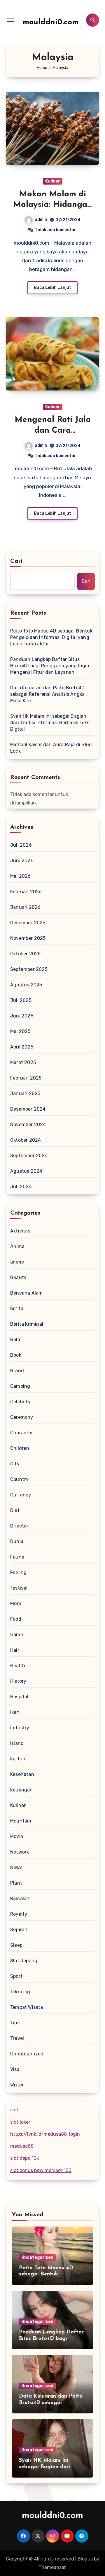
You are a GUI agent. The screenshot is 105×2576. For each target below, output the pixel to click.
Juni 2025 (22, 1016)
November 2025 (28, 938)
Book (16, 1355)
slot (14, 2110)
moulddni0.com (51, 22)
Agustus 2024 (26, 1171)
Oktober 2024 (26, 1140)
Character (22, 1433)
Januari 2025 (25, 1093)
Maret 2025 (23, 1062)
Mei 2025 (20, 1031)
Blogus (85, 2559)
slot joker (20, 2122)
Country (19, 1479)
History (18, 1681)
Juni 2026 (22, 861)
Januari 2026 (25, 907)
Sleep (16, 1945)
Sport (16, 1976)
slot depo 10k (24, 2158)
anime (17, 1262)
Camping (20, 1386)
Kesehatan (22, 1774)
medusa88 (22, 2146)
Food (16, 1619)
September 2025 (29, 969)
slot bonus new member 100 (41, 2170)
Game (17, 1635)
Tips (15, 2023)
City (15, 1464)
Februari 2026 (26, 892)
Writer (17, 2085)
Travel (17, 2038)
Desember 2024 (28, 1109)
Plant (16, 1883)
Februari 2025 (26, 1078)
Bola (15, 1340)
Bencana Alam (26, 1293)
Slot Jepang (24, 1961)
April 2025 (22, 1047)
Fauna (17, 1557)
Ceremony (22, 1417)
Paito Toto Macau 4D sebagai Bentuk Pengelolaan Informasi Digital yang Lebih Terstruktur (51, 637)
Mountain (21, 1821)
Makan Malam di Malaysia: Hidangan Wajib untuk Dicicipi (53, 205)
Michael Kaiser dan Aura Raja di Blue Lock (51, 748)
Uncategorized (27, 2054)
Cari (16, 561)
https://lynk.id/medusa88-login (45, 2134)
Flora (16, 1604)
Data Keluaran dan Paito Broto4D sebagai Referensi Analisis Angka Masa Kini (47, 694)
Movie (17, 1836)
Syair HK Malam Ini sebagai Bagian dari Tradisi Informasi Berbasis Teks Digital (50, 723)
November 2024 (28, 1125)
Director (19, 1526)
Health (18, 1666)
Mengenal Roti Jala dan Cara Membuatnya (53, 431)
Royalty (19, 1914)
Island (17, 1743)
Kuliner (53, 181)
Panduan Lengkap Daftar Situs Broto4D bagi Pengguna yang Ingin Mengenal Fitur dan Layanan (50, 666)
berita (17, 1309)
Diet (15, 1510)
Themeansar (52, 2567)
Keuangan (22, 1790)
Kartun (18, 1759)
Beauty (18, 1277)
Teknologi (21, 1992)
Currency (21, 1495)
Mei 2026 (21, 876)
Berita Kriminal (27, 1324)
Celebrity (20, 1402)
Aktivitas (20, 1231)
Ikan (15, 1712)
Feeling (18, 1572)
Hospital (19, 1697)
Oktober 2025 (25, 954)
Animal (18, 1246)
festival (19, 1588)
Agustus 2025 (26, 985)
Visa (15, 2069)
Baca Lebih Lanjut (52, 288)
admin (41, 220)
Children (20, 1448)
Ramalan (20, 1899)
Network (20, 1852)
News (16, 1867)
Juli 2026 (21, 845)
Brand (17, 1371)
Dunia (17, 1541)
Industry (20, 1728)
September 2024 (29, 1156)
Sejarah (19, 1930)
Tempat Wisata (27, 2007)
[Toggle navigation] (10, 20)
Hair (15, 1650)
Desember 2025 (28, 923)
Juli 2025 (21, 1000)
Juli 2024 (21, 1187)
